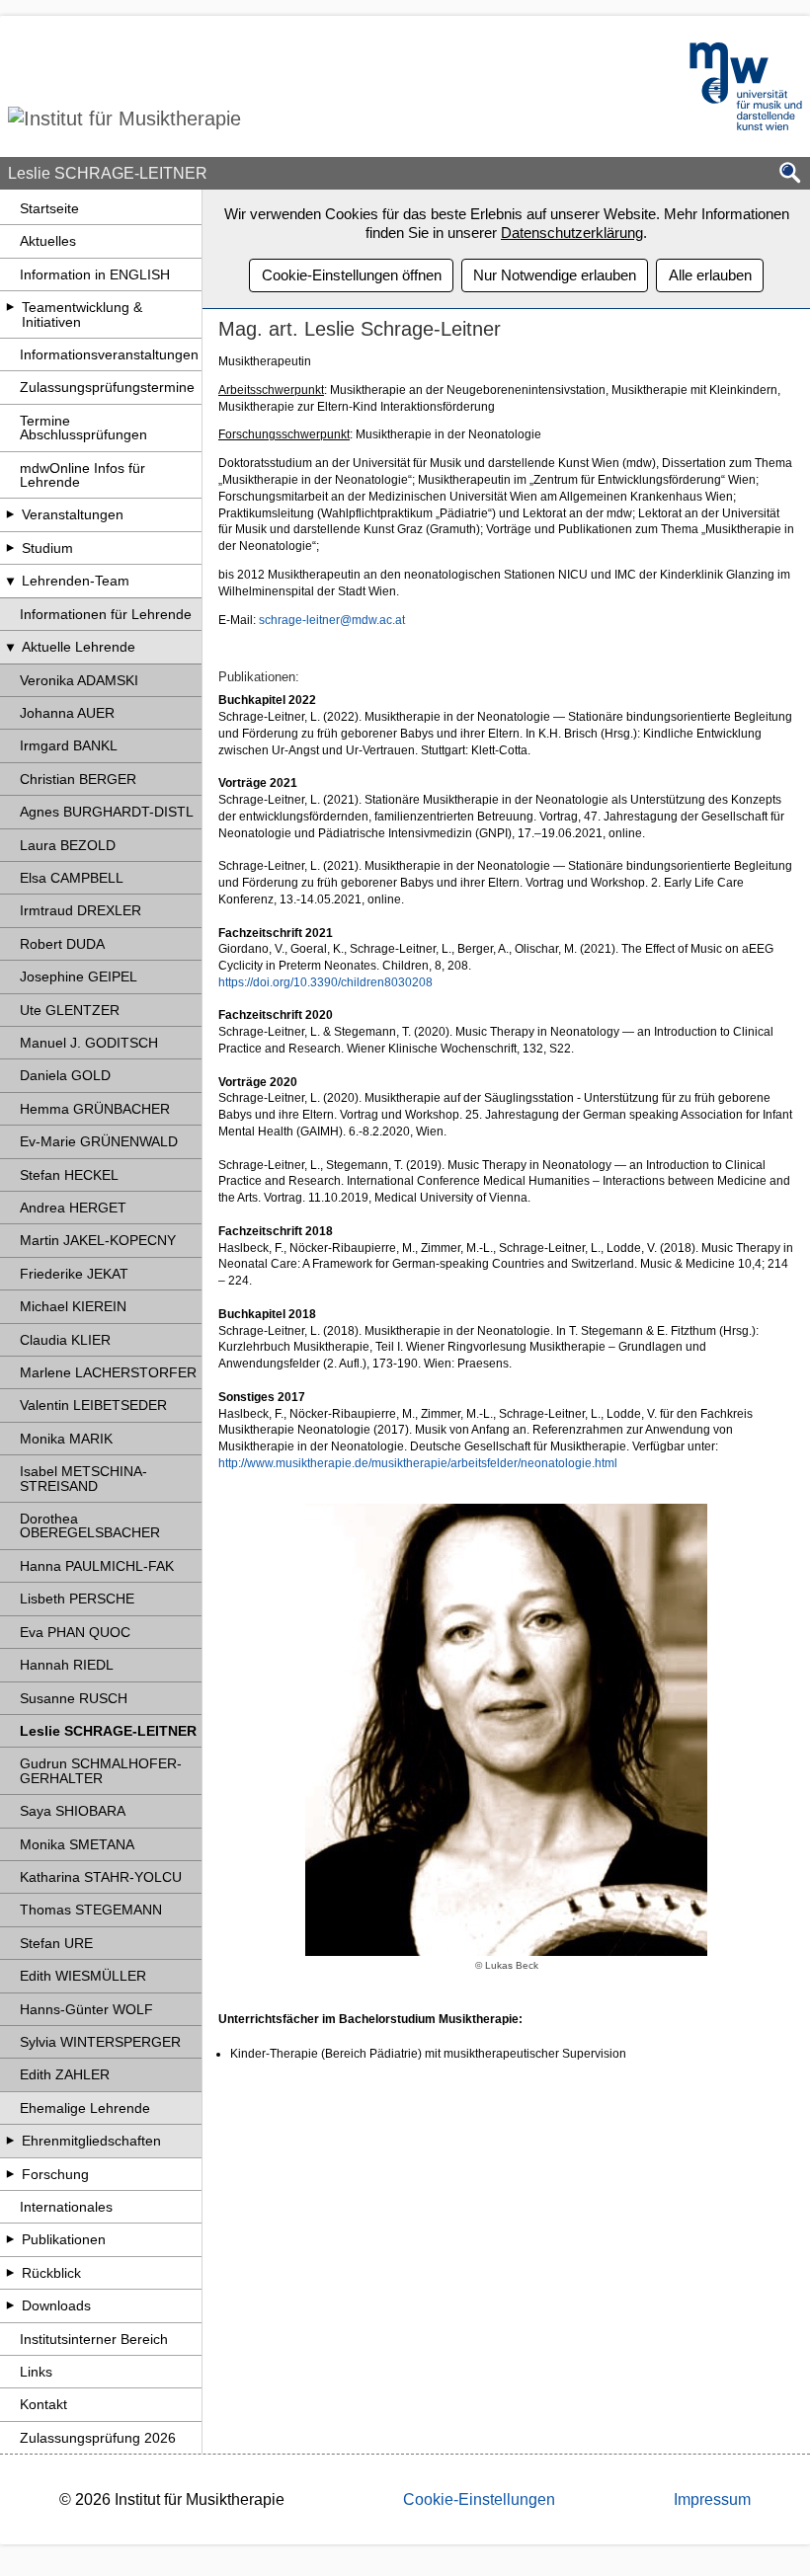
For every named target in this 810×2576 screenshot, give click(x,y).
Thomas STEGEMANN (91, 1910)
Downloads (56, 2305)
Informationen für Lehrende (106, 614)
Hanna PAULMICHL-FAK (97, 1566)
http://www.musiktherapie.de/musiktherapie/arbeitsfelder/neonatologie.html (418, 1463)
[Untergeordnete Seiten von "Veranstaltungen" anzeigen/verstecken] (10, 514)
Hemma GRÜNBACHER (95, 1109)
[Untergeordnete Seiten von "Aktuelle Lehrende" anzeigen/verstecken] (10, 647)
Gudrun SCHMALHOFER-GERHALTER (101, 1770)
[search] (790, 174)
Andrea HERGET (73, 1208)
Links (36, 2372)
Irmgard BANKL (69, 745)
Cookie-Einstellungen (479, 2499)
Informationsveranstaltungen (109, 354)
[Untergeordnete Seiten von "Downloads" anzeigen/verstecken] (10, 2305)
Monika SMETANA (77, 1844)
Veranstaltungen (73, 514)
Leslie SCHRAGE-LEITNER (108, 1731)
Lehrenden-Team (76, 581)
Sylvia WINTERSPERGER (100, 2042)
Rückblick (51, 2273)
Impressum (712, 2499)
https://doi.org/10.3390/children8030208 (325, 982)
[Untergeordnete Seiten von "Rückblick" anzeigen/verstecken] (10, 2273)
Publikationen (64, 2239)
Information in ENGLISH (95, 274)
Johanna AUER (67, 713)
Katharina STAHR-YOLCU (101, 1877)
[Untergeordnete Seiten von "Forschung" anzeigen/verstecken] (10, 2174)
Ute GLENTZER (70, 1010)
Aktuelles (48, 241)
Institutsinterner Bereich (94, 2339)
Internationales (66, 2207)
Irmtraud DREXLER (81, 910)
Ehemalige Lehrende (85, 2108)
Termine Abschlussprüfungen (83, 428)
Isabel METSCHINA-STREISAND (83, 1478)
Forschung (55, 2174)
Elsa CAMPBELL (72, 878)
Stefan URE (56, 1943)
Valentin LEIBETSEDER (93, 1405)
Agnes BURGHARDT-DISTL (107, 812)
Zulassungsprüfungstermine (107, 387)
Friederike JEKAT (74, 1274)
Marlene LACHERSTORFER (108, 1372)
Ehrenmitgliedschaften (91, 2141)
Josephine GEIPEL (79, 976)
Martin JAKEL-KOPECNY (98, 1240)
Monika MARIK (66, 1439)
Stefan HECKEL (69, 1175)
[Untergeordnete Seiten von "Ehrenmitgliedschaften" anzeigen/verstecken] (10, 2141)
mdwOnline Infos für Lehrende (82, 475)
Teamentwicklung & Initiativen (82, 314)
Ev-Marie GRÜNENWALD (99, 1141)
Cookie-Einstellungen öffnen (352, 275)
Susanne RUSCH (74, 1698)
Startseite (49, 208)
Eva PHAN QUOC (75, 1632)
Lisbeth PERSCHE (77, 1599)
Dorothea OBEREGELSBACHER (90, 1525)
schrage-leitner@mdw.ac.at (332, 620)
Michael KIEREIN (73, 1306)
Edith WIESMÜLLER (83, 1976)
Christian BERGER (78, 779)
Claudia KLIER (65, 1340)
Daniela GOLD (65, 1075)
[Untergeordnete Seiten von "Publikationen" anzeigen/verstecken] (10, 2239)
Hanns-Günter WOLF (86, 2009)
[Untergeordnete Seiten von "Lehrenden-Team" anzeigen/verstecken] (10, 581)
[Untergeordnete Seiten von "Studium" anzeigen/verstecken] (10, 548)
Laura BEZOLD (68, 845)
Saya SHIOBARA (73, 1811)
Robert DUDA (62, 944)
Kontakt (43, 2404)
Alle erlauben (710, 275)
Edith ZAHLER (65, 2074)
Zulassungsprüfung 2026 (98, 2438)
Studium (47, 548)
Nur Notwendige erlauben (555, 275)
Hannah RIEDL (67, 1665)
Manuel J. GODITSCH (89, 1043)
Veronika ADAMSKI (79, 680)
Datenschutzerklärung (572, 233)
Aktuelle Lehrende (79, 647)
